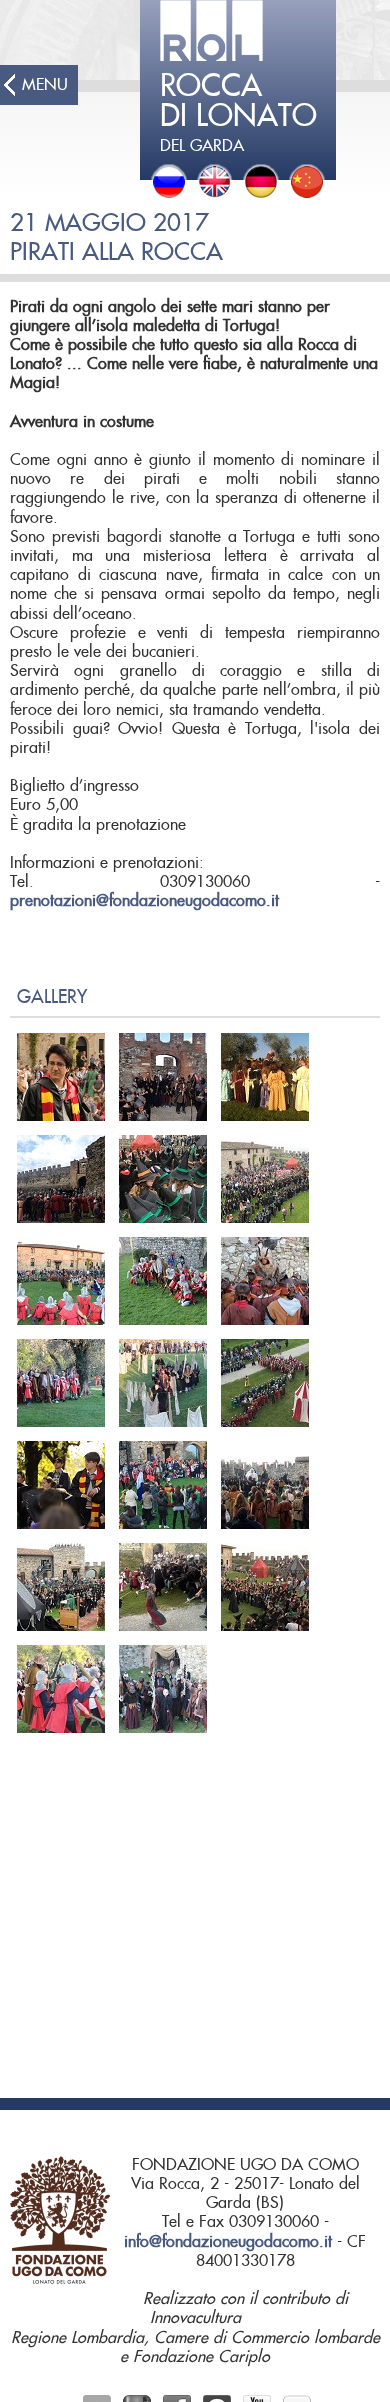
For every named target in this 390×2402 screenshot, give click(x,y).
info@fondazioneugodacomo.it (228, 2242)
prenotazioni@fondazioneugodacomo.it (144, 901)
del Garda (238, 113)
